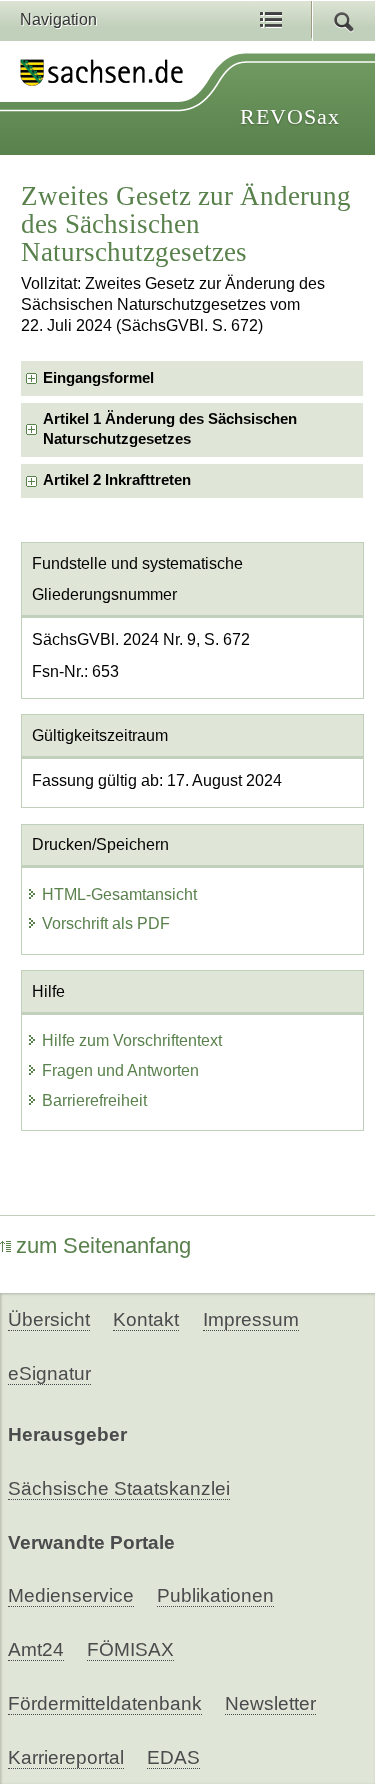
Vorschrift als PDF (106, 923)
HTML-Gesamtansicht (119, 894)
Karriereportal (66, 1757)
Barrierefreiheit (94, 1100)
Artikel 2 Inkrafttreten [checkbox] (117, 480)
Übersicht (49, 1319)
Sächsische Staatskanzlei (119, 1488)
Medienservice (71, 1595)
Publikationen (215, 1595)
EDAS (173, 1757)
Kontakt (146, 1319)
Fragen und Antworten (120, 1070)
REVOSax (290, 116)
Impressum (251, 1319)
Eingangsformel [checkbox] (98, 378)
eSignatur (49, 1373)
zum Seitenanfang (103, 1245)
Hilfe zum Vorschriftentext (132, 1040)
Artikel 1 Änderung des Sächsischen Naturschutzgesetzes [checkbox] (170, 428)
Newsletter (270, 1703)
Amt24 (36, 1649)
